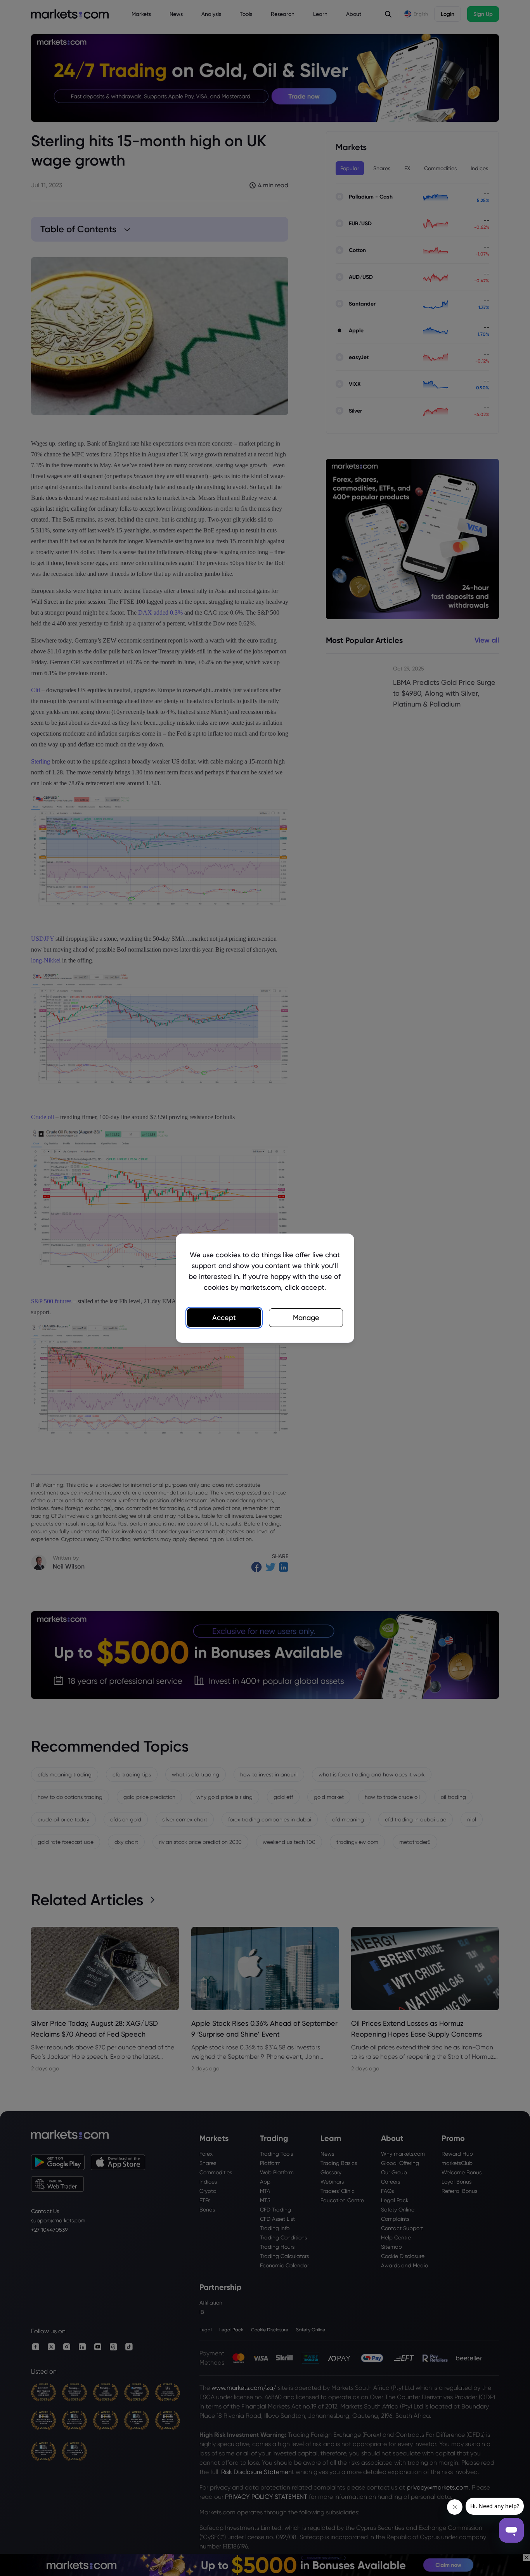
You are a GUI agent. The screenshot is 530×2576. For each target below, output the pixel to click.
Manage (306, 1317)
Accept (224, 1317)
